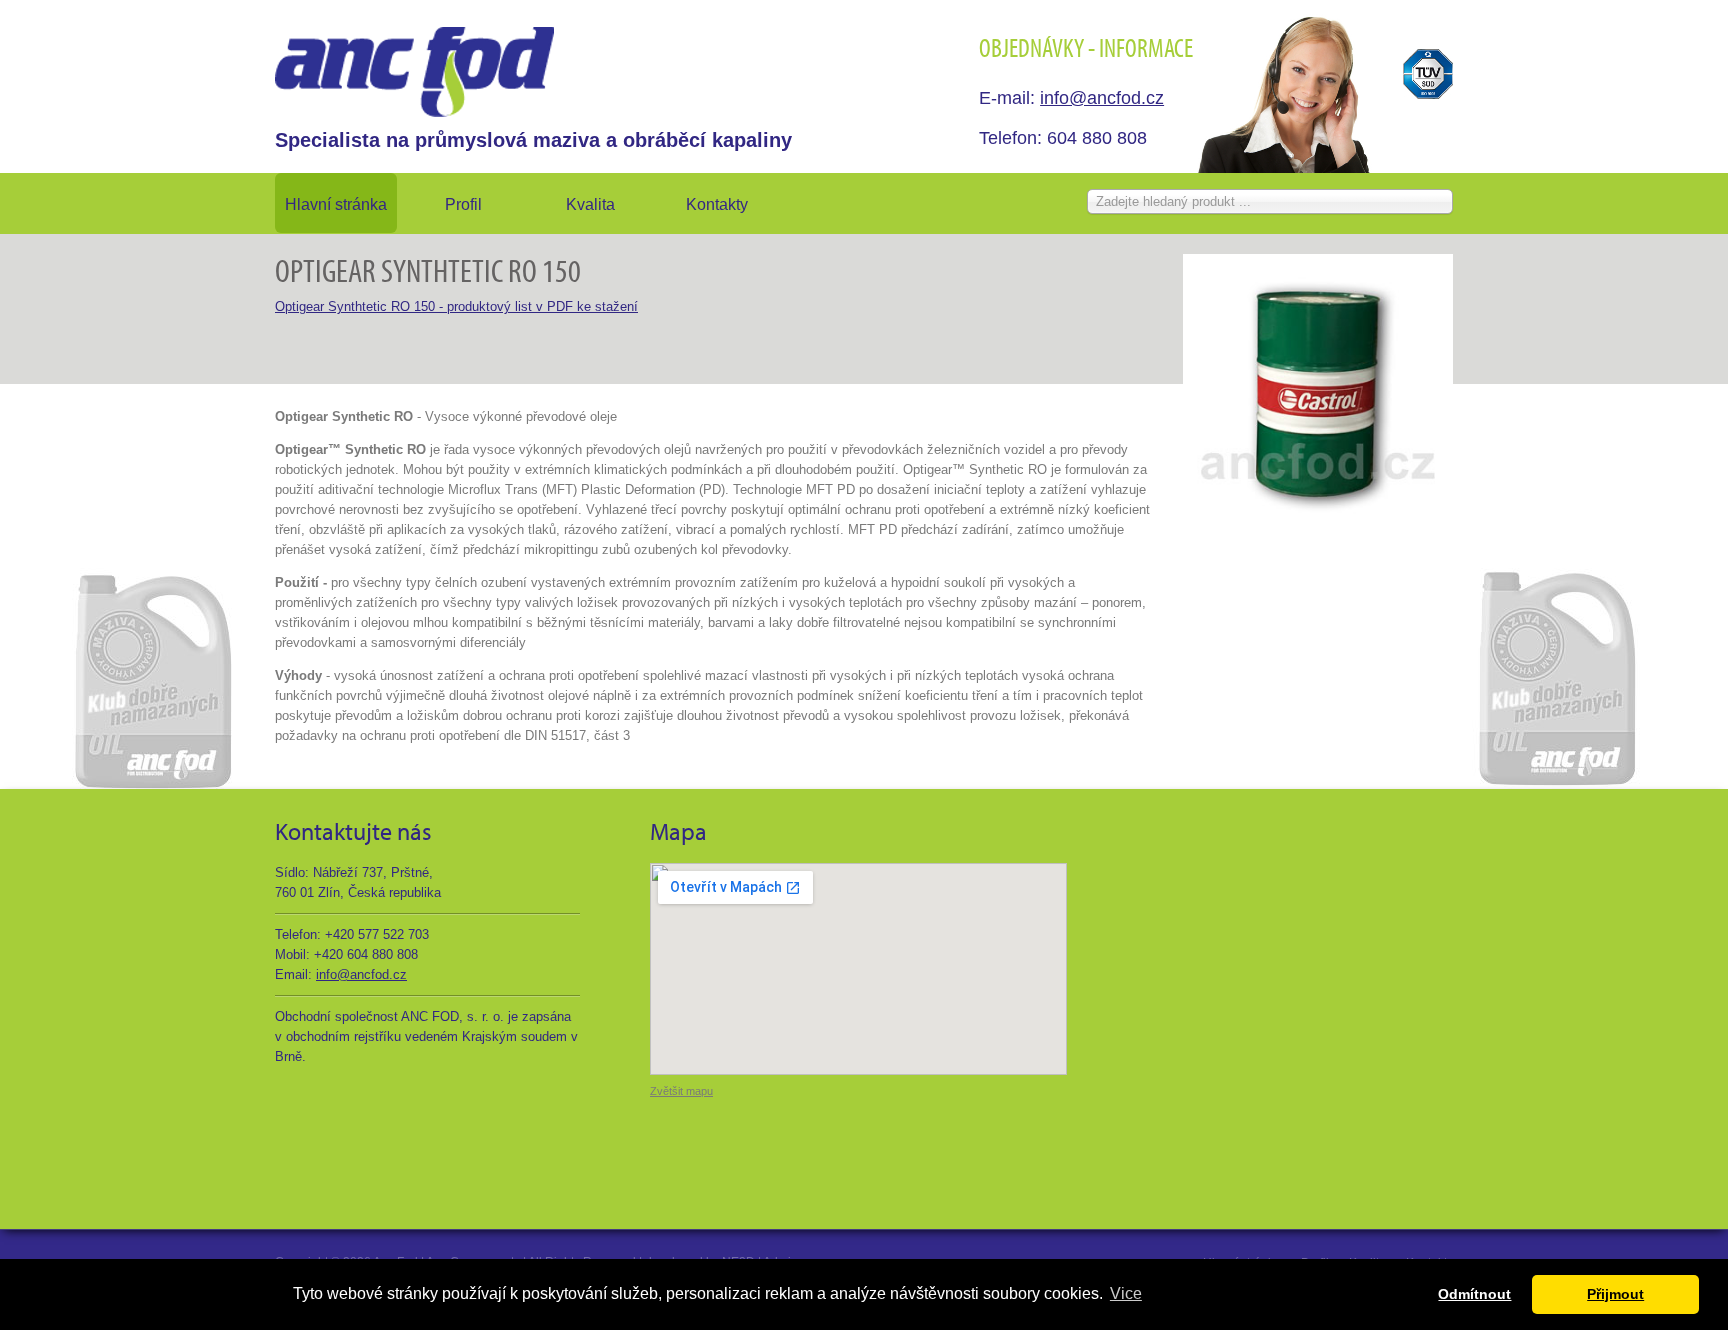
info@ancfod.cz (1102, 98)
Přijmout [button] (1615, 1294)
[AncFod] (414, 72)
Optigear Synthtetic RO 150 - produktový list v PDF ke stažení (456, 306)
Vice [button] (1126, 1293)
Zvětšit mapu (681, 1091)
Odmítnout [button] (1474, 1294)
